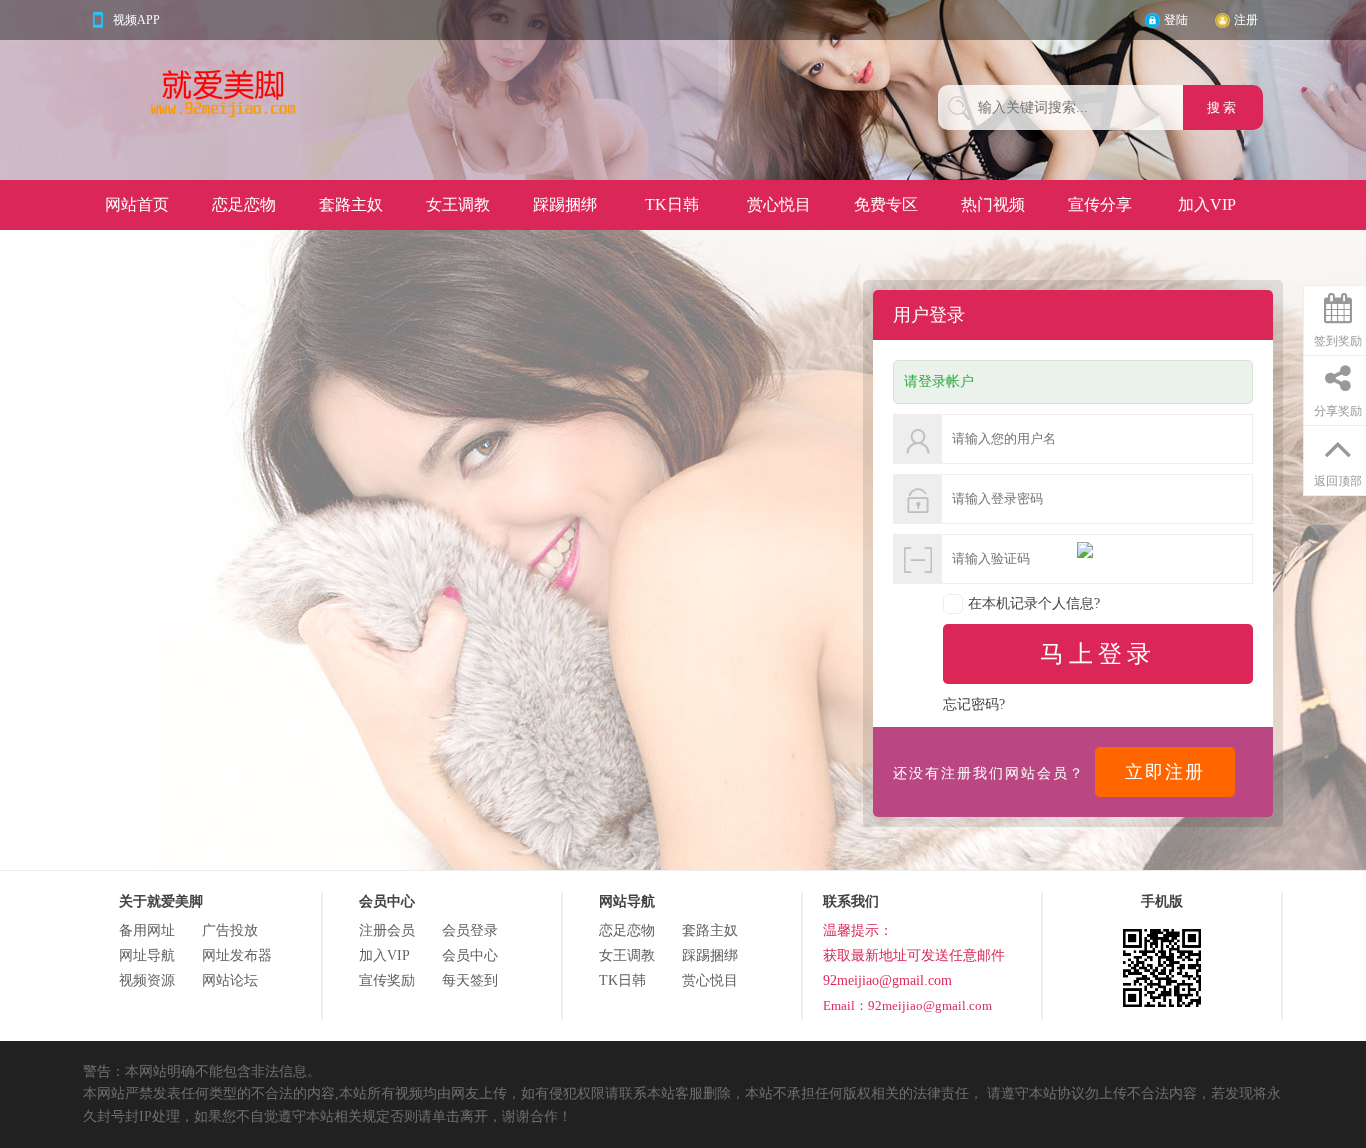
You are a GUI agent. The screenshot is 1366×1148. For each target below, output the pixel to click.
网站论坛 (230, 980)
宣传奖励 (387, 980)
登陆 (1176, 20)
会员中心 (470, 955)
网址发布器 (237, 955)
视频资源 (147, 980)
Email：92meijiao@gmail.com (907, 1005)
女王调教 (458, 204)
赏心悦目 (779, 204)
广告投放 (230, 930)
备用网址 (147, 930)
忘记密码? (974, 704)
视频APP (136, 20)
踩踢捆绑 (565, 204)
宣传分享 (1100, 204)
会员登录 (470, 930)
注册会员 (387, 930)
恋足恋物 (244, 204)
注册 (1246, 20)
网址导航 (147, 955)
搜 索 (1223, 107)
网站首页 (137, 204)
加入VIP (1207, 204)
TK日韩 (672, 204)
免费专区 (886, 204)
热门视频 (993, 204)
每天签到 (470, 980)
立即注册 (1165, 772)
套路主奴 (351, 204)
